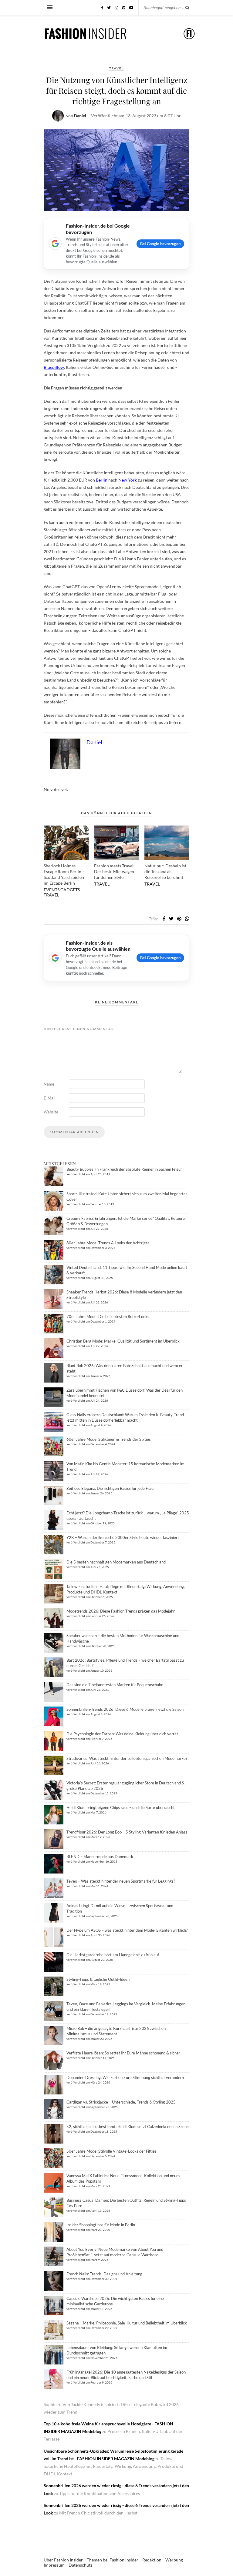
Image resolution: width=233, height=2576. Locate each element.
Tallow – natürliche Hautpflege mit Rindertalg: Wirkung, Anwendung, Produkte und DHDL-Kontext (113, 2466)
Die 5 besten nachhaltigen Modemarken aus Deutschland (116, 1562)
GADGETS (70, 890)
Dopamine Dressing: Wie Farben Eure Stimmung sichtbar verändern (125, 2077)
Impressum (54, 2565)
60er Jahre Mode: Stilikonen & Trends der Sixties (109, 1439)
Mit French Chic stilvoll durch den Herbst (98, 2513)
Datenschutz (80, 2565)
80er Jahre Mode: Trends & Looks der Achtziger (108, 1243)
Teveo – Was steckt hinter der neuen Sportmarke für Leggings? (121, 1881)
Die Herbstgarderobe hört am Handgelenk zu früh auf (113, 1955)
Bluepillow (54, 367)
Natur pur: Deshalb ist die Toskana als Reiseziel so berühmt (165, 871)
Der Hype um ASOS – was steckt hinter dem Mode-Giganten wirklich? (127, 1930)
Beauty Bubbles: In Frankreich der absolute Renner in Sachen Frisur (124, 1169)
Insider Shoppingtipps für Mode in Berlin (101, 2225)
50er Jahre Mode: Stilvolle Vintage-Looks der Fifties (111, 2151)
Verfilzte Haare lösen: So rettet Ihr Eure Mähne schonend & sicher (123, 2053)
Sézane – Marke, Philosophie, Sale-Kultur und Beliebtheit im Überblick (127, 2323)
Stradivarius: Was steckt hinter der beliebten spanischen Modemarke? (127, 1758)
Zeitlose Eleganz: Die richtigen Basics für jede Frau (110, 1488)
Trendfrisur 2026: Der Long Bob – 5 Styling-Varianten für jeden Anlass (127, 1832)
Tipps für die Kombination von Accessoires (100, 2493)
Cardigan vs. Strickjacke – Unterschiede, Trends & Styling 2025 (121, 2102)
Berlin (102, 480)
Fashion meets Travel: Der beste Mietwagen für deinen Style (114, 871)
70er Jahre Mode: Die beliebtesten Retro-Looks (108, 1316)
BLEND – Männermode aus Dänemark (100, 1857)
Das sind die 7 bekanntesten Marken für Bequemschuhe (115, 1685)
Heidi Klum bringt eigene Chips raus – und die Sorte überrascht (121, 1807)
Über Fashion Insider (63, 2560)
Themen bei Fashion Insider (113, 2560)
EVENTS (52, 890)
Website (51, 1112)
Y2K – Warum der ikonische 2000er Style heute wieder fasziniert (123, 1537)
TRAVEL (116, 68)
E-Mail (49, 1098)
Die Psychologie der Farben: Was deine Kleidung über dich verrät (122, 1734)
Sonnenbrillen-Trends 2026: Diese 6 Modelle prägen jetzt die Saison (125, 1709)
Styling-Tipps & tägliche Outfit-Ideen (98, 1979)
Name (49, 1084)
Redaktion (152, 2560)
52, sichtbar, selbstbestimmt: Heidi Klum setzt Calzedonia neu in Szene (128, 2127)
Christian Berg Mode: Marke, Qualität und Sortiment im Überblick (123, 1341)
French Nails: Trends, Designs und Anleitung (104, 2274)
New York (128, 480)
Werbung (174, 2560)
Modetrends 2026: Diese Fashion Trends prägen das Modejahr (121, 1611)
